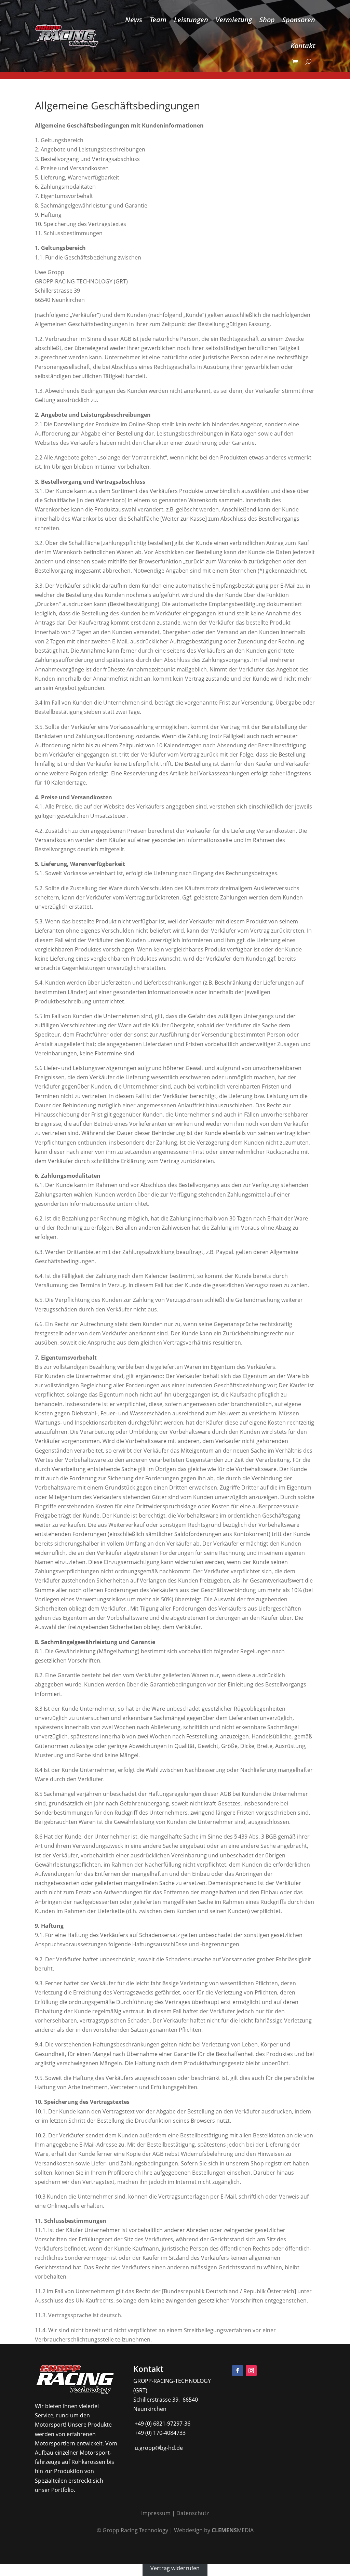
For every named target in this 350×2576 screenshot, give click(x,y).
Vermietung (234, 20)
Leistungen (191, 20)
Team (158, 20)
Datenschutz (193, 2513)
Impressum (156, 2513)
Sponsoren (299, 20)
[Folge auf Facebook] (238, 2371)
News (134, 20)
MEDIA (233, 2530)
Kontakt (303, 46)
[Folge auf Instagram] (251, 2371)
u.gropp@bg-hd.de (158, 2448)
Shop (267, 20)
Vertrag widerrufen (175, 2568)
